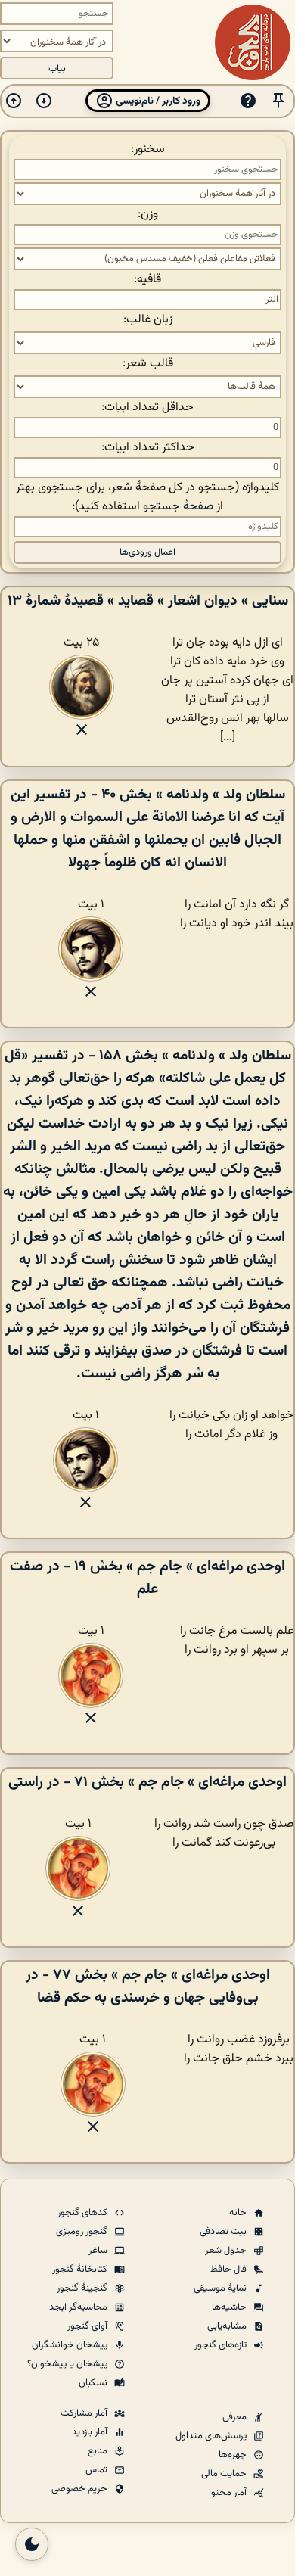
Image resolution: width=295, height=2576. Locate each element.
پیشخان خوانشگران (71, 2345)
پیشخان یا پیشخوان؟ (68, 2364)
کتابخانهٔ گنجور (81, 2270)
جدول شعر (227, 2251)
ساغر (99, 2251)
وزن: (148, 215)
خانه (239, 2213)
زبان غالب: (148, 320)
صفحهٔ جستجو (178, 507)
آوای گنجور (88, 2326)
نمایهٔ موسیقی (221, 2288)
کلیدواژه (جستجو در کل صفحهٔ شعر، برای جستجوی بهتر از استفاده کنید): (147, 497)
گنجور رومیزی (83, 2232)
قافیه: (147, 280)
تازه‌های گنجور (222, 2345)
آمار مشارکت (85, 2413)
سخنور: (148, 149)
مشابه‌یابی (228, 2326)
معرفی (236, 2417)
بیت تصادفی (224, 2232)
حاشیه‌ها (230, 2307)
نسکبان (94, 2383)
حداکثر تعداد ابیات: (148, 448)
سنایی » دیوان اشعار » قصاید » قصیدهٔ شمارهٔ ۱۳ (148, 601)
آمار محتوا (229, 2493)
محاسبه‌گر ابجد (79, 2307)
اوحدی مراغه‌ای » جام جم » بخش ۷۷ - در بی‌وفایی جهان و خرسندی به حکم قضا (148, 1986)
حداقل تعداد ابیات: (147, 408)
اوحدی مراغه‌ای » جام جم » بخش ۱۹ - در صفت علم (147, 1578)
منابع (99, 2451)
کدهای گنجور (84, 2213)
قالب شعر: (148, 364)
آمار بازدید (91, 2432)
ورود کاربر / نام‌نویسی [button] (157, 101)
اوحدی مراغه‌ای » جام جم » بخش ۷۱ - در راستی (147, 1782)
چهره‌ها (234, 2455)
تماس (98, 2470)
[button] (278, 101)
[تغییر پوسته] (32, 2544)
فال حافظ (230, 2270)
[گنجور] (253, 42)
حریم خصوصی (81, 2489)
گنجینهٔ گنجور (83, 2288)
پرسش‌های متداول (212, 2436)
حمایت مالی (225, 2474)
